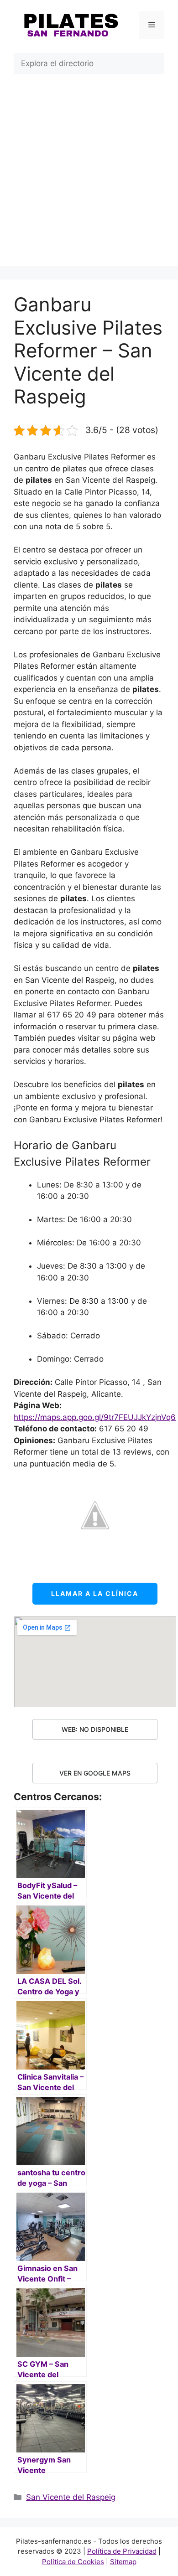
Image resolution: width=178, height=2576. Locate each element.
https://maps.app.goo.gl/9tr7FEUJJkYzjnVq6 (95, 1417)
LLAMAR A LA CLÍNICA (95, 1593)
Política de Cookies (73, 2562)
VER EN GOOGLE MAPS (95, 1773)
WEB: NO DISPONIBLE (95, 1729)
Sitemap (123, 2562)
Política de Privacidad (122, 2551)
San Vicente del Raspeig (71, 2497)
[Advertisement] (89, 177)
